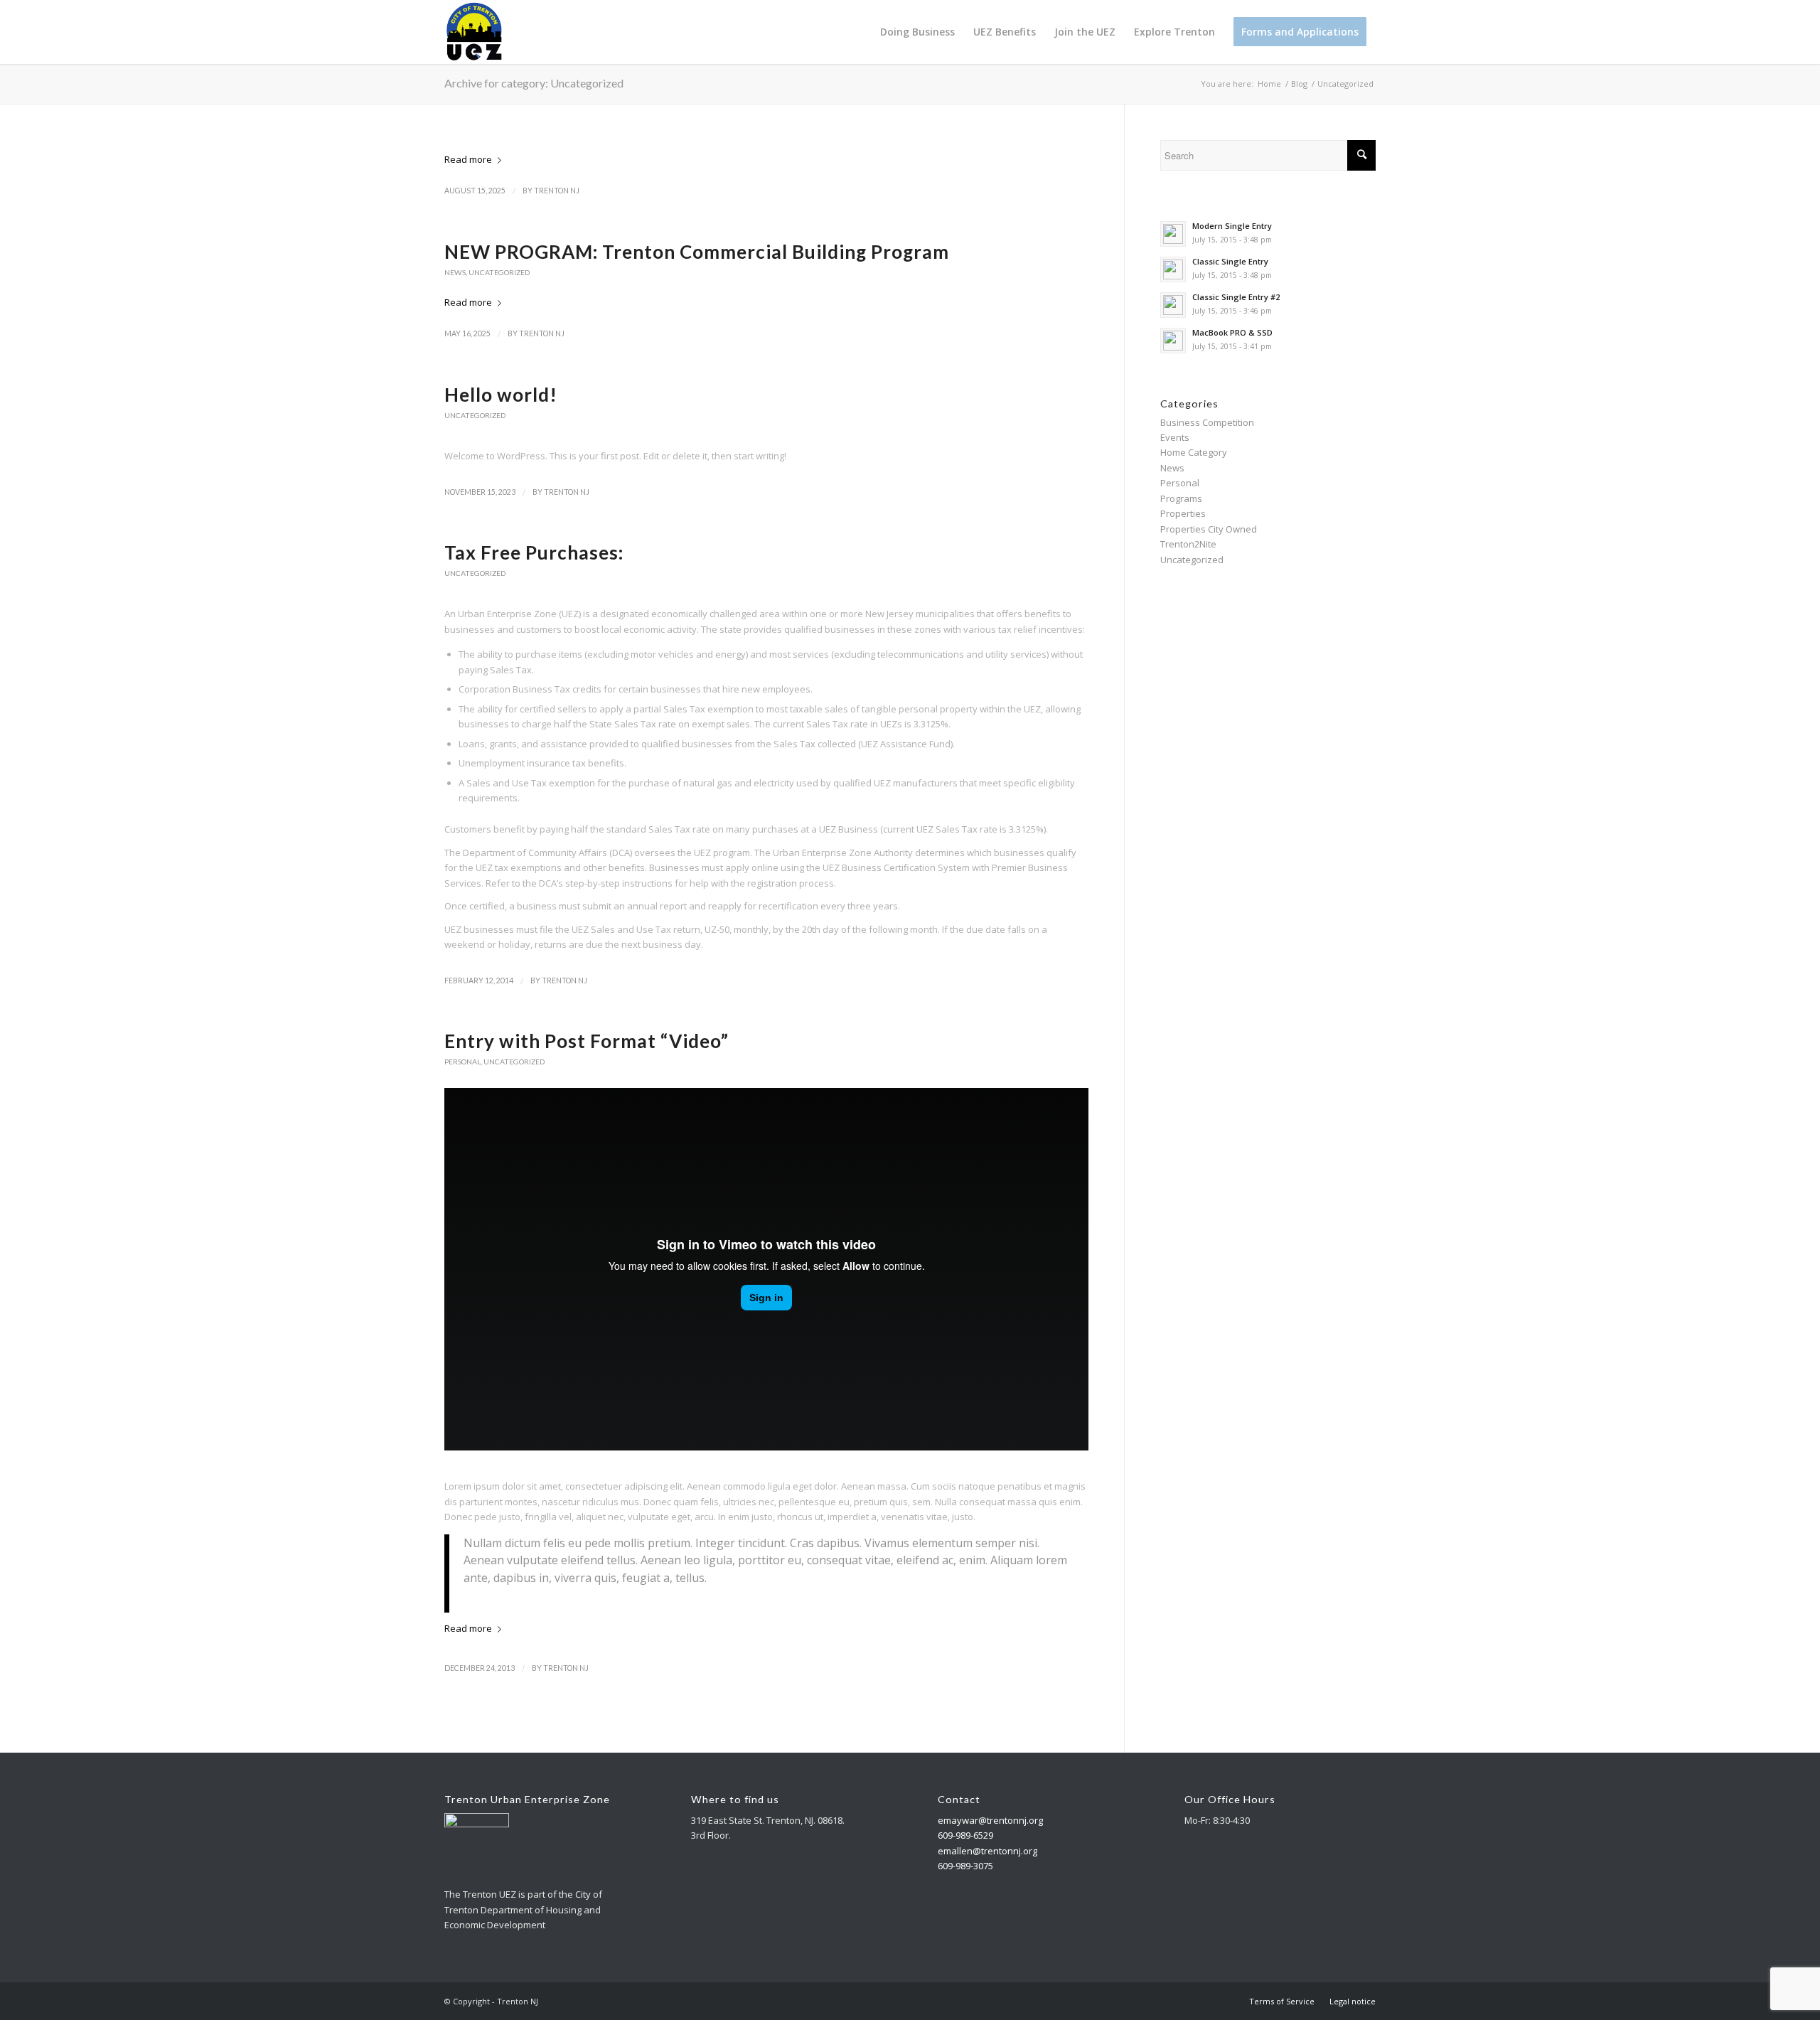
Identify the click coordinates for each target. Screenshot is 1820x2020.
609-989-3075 (965, 1866)
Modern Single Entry (1232, 226)
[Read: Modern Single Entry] (1173, 234)
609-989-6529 (965, 1835)
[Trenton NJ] (474, 32)
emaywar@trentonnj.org (990, 1820)
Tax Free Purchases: (534, 552)
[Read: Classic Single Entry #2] (1173, 305)
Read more (468, 159)
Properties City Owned (1209, 529)
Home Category (1194, 452)
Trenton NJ (557, 191)
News (455, 272)
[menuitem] (917, 32)
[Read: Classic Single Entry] (1173, 269)
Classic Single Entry (1230, 261)
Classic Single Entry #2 (1236, 297)
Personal (462, 1062)
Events (1175, 437)
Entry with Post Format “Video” (587, 1041)
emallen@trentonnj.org (987, 1851)
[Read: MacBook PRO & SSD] (1173, 341)
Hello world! (501, 395)
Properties (1183, 513)
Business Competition (1207, 422)
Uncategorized (499, 272)
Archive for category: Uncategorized (534, 83)
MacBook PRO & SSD (1232, 332)
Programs (1181, 498)
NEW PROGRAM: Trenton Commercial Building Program (697, 252)
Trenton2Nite (1188, 544)
